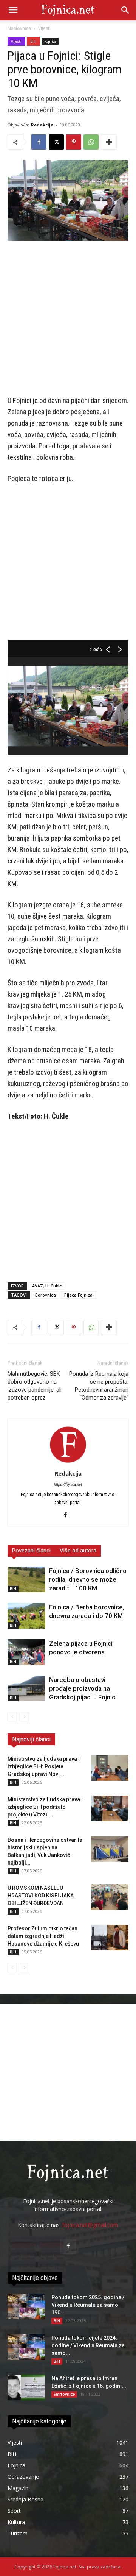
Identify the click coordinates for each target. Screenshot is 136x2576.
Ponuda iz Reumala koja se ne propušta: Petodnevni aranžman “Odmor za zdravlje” (99, 1386)
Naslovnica (19, 28)
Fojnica (50, 41)
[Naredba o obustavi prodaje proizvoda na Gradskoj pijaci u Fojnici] (26, 1689)
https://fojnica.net (68, 1485)
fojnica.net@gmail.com (90, 2225)
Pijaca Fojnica (78, 1295)
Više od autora (78, 1551)
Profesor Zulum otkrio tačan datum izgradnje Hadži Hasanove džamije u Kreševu (43, 1936)
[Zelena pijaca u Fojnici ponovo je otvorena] (26, 1652)
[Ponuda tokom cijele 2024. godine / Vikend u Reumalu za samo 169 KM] (26, 2347)
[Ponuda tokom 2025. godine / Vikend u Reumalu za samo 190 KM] (26, 2307)
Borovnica (46, 1295)
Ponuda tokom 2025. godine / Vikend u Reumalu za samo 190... (88, 2305)
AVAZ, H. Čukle (47, 1286)
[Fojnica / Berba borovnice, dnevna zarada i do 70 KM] (26, 1616)
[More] (109, 142)
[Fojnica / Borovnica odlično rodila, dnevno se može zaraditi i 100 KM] (26, 1580)
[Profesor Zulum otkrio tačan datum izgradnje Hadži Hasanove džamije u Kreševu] (110, 1938)
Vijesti (44, 28)
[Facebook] (39, 142)
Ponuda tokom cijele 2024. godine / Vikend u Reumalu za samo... (88, 2345)
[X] (56, 142)
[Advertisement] (68, 319)
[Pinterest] (74, 142)
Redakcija (42, 125)
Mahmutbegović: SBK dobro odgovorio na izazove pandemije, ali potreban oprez (35, 1386)
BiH (33, 41)
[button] (13, 10)
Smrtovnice (64, 2394)
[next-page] (24, 1968)
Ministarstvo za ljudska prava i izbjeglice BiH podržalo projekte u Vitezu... (45, 1807)
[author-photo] (68, 1463)
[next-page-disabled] (24, 1717)
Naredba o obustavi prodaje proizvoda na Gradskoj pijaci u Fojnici (83, 1688)
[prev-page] (12, 1717)
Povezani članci (31, 1551)
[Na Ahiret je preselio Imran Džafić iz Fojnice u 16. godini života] (26, 2388)
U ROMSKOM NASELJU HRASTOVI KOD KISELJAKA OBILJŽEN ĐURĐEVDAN (41, 1896)
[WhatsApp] (91, 142)
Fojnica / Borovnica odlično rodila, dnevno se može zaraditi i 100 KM (88, 1579)
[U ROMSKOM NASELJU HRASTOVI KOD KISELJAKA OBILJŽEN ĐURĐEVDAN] (110, 1897)
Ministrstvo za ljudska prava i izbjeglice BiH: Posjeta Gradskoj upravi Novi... (44, 1766)
